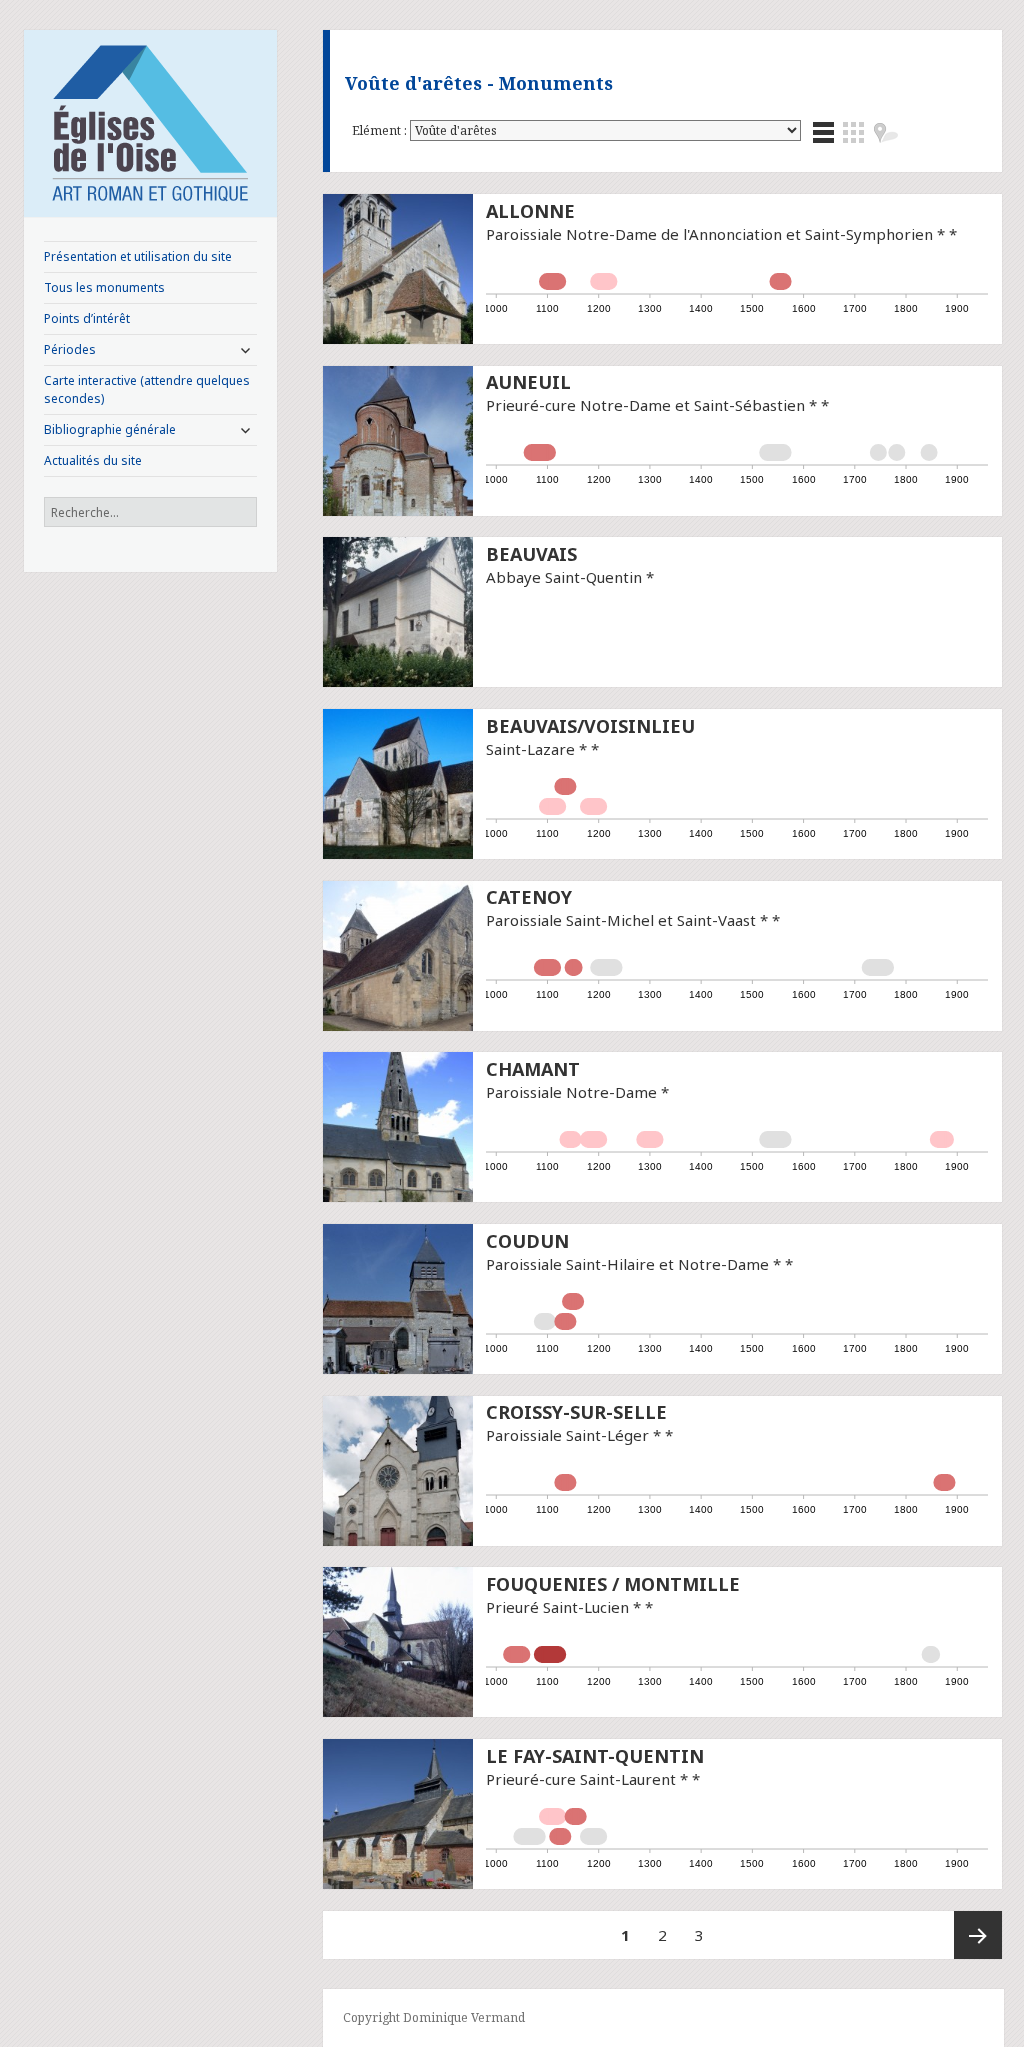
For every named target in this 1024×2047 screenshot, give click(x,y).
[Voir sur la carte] (885, 132)
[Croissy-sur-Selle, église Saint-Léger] (398, 1469)
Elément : (381, 130)
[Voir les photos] (853, 132)
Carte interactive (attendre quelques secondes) (147, 389)
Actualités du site (93, 460)
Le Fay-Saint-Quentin (595, 1756)
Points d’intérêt (87, 318)
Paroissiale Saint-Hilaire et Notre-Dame (627, 1264)
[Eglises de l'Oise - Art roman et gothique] (151, 121)
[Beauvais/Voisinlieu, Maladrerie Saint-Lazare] (398, 782)
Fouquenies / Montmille (613, 1584)
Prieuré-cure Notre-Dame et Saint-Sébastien (645, 405)
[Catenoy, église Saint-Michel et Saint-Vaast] (398, 954)
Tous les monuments (104, 287)
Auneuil (528, 382)
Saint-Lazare (530, 749)
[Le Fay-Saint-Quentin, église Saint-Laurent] (398, 1812)
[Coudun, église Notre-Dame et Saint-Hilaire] (398, 1297)
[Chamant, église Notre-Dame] (398, 1125)
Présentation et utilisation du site (138, 256)
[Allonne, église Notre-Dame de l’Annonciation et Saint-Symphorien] (398, 267)
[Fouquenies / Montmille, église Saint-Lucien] (398, 1640)
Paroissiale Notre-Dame (571, 1092)
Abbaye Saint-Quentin (564, 577)
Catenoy (529, 897)
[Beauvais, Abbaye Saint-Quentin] (398, 610)
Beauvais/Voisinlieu (590, 726)
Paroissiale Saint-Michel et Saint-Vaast (621, 920)
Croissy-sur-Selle (576, 1412)
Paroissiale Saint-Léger (567, 1435)
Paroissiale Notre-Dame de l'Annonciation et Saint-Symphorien (709, 234)
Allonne (530, 211)
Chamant (533, 1069)
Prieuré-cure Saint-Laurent (581, 1779)
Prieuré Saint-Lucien (557, 1607)
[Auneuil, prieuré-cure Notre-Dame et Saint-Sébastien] (398, 439)
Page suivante (978, 1935)
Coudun (527, 1241)
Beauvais (531, 554)
